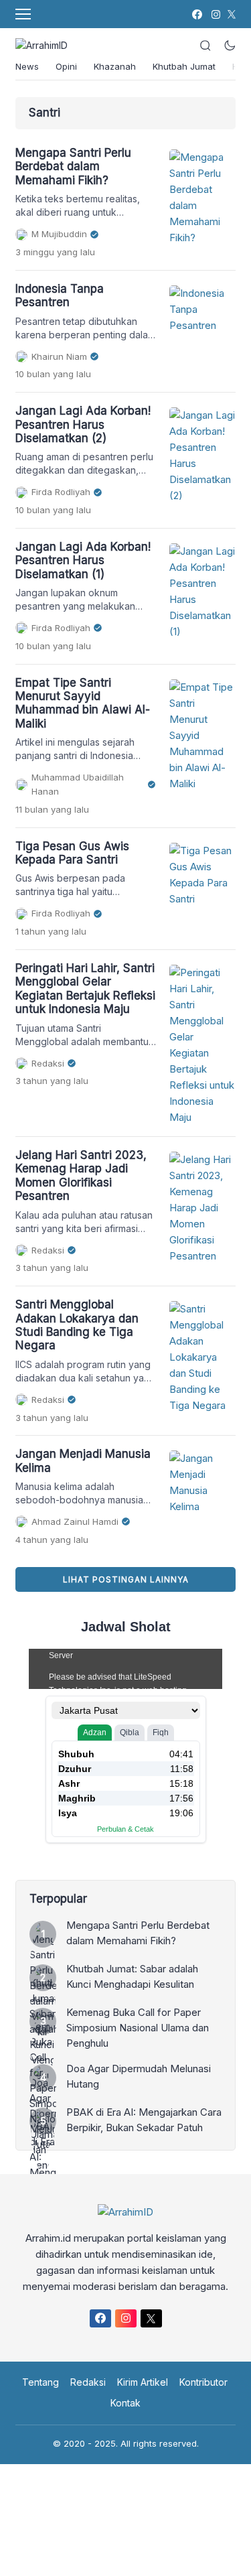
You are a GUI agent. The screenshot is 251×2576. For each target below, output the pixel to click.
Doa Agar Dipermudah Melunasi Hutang (139, 2076)
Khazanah (115, 66)
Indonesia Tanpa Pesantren (60, 295)
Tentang (40, 2382)
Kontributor (203, 2382)
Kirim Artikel (143, 2382)
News (27, 66)
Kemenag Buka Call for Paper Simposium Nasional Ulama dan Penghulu (138, 2028)
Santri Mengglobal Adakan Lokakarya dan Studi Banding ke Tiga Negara (77, 1325)
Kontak (125, 2403)
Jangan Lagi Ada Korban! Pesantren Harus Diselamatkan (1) (83, 560)
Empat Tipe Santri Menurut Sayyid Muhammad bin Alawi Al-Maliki (83, 703)
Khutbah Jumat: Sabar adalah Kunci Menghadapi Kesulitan (132, 1976)
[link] (196, 14)
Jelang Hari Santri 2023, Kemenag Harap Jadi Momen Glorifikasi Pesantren (81, 1175)
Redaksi (88, 2382)
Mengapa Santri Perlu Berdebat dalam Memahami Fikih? (73, 166)
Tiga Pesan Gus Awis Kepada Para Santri (72, 853)
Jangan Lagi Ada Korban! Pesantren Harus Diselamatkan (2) (83, 424)
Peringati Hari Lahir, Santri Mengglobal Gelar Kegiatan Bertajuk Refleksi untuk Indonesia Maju (85, 989)
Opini (66, 66)
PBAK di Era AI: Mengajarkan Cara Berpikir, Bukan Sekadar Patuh (144, 2120)
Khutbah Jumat (184, 66)
